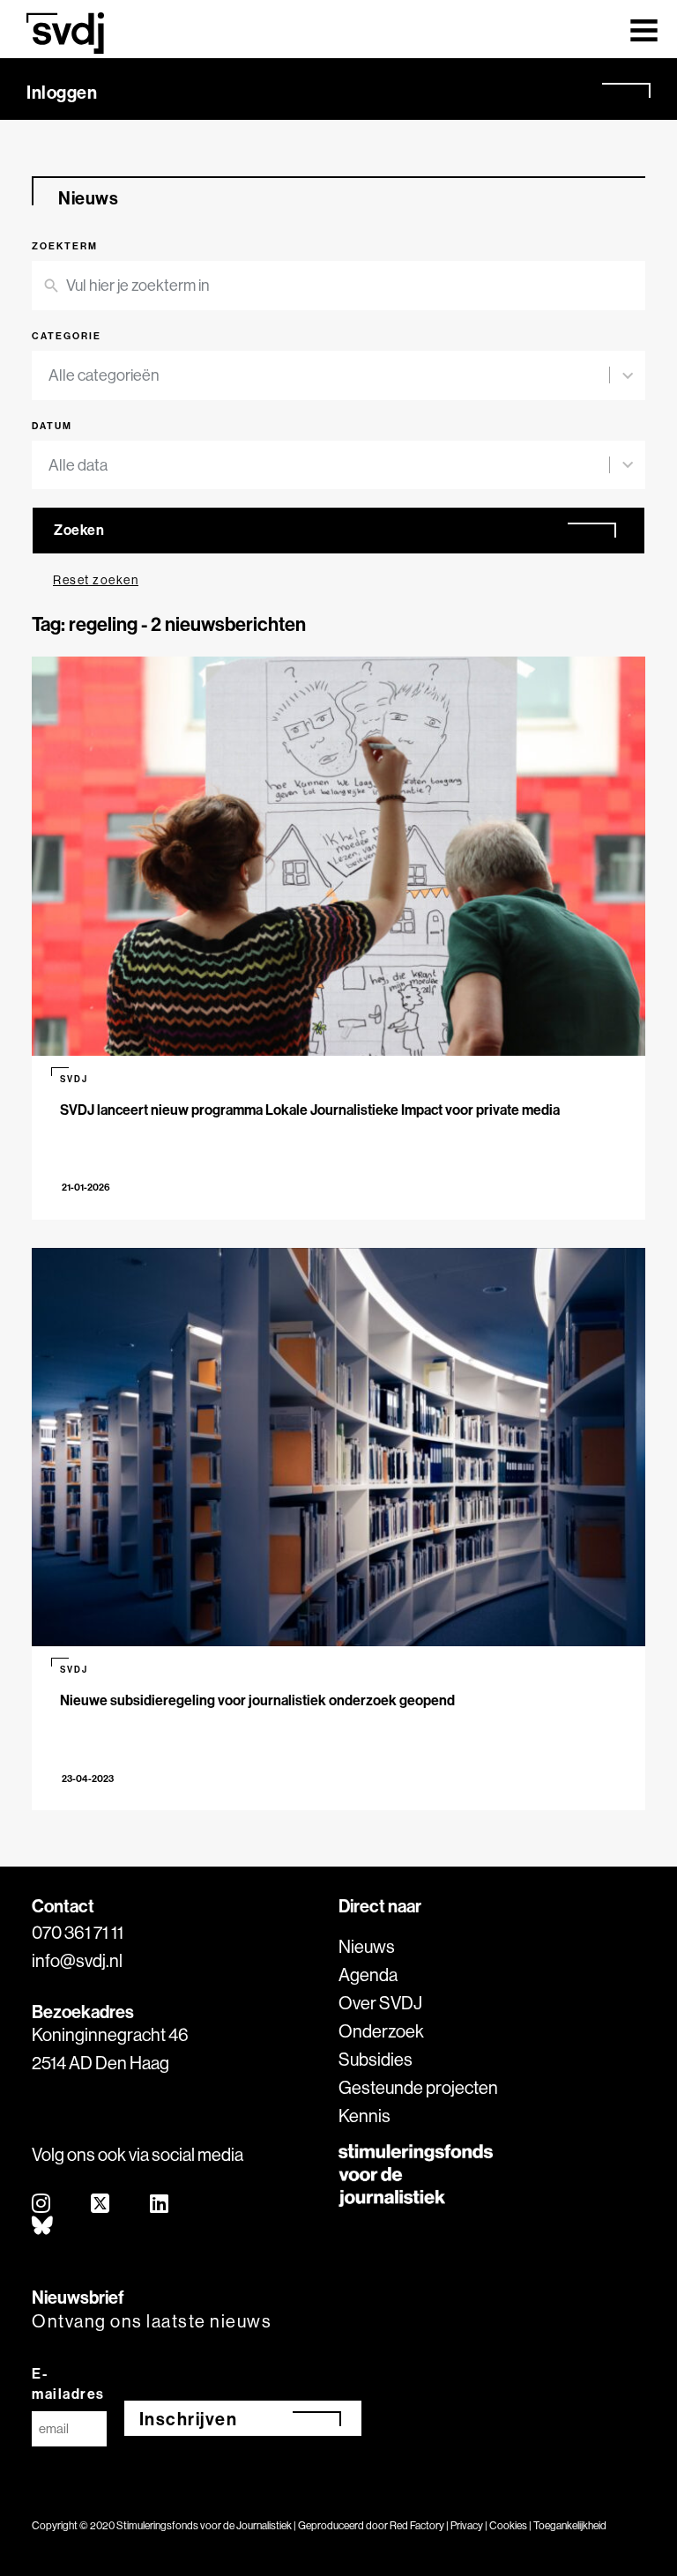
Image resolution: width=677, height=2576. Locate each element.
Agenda (368, 1975)
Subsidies (376, 2059)
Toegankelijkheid (570, 2525)
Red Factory (417, 2525)
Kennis (365, 2116)
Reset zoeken (96, 580)
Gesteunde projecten (418, 2087)
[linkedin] (160, 2205)
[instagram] (42, 2205)
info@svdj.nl (77, 1960)
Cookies (508, 2525)
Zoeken (79, 530)
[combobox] (329, 375)
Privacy (467, 2525)
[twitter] (101, 2205)
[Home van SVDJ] (65, 33)
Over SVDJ (380, 2003)
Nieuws (367, 1946)
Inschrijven (189, 2419)
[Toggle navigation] (644, 29)
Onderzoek (381, 2031)
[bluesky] (43, 2227)
